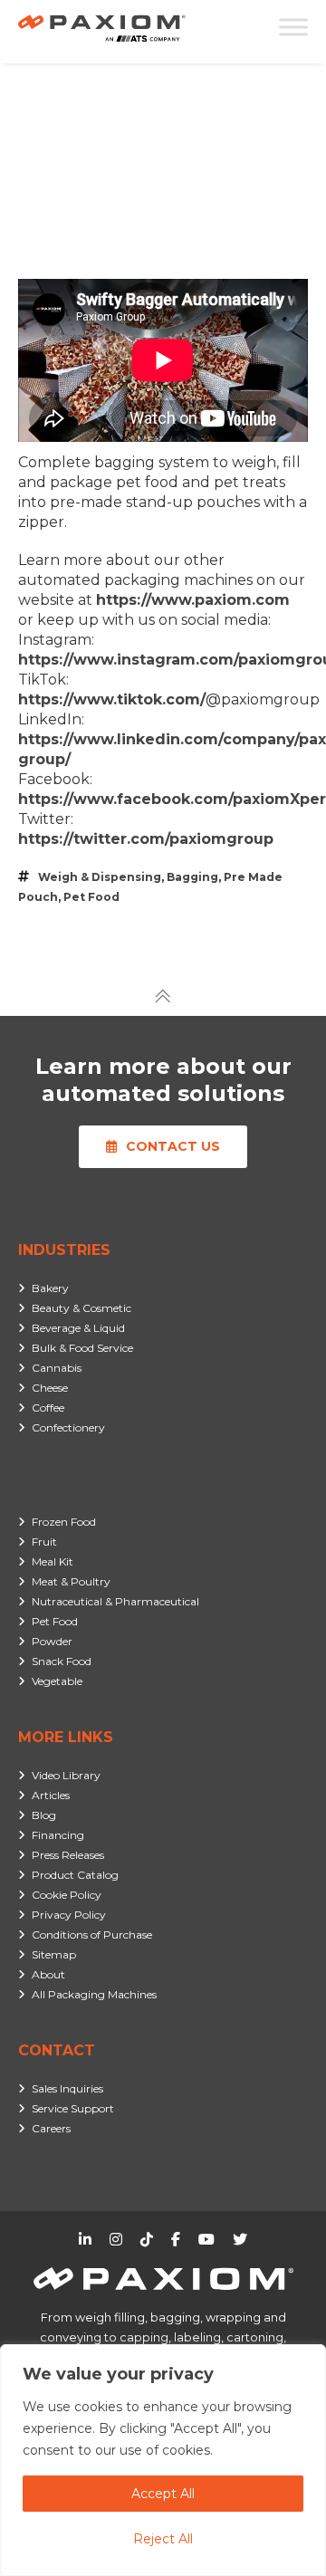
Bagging (192, 877)
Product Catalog (75, 1875)
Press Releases (68, 1855)
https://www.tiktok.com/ (112, 699)
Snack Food (62, 1661)
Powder (52, 1641)
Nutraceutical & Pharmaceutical (115, 1601)
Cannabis (57, 1368)
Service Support (73, 2108)
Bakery (50, 1288)
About (48, 1974)
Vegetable (57, 1681)
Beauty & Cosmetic (81, 1308)
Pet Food (91, 897)
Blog (44, 1815)
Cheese (50, 1388)
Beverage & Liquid (78, 1328)
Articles (51, 1795)
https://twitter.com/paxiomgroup (146, 839)
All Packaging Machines (94, 1994)
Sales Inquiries (67, 2088)
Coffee (48, 1408)
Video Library (66, 1775)
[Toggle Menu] (293, 27)
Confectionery (68, 1427)
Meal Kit (53, 1561)
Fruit (44, 1542)
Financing (58, 1835)
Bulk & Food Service (82, 1348)
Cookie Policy (67, 1895)
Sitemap (54, 1954)
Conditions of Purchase (92, 1934)
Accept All (163, 2494)
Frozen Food (64, 1522)
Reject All (163, 2539)
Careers (51, 2128)
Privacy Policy (69, 1915)
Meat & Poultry (71, 1581)
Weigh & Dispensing (100, 877)
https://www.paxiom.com (193, 600)
